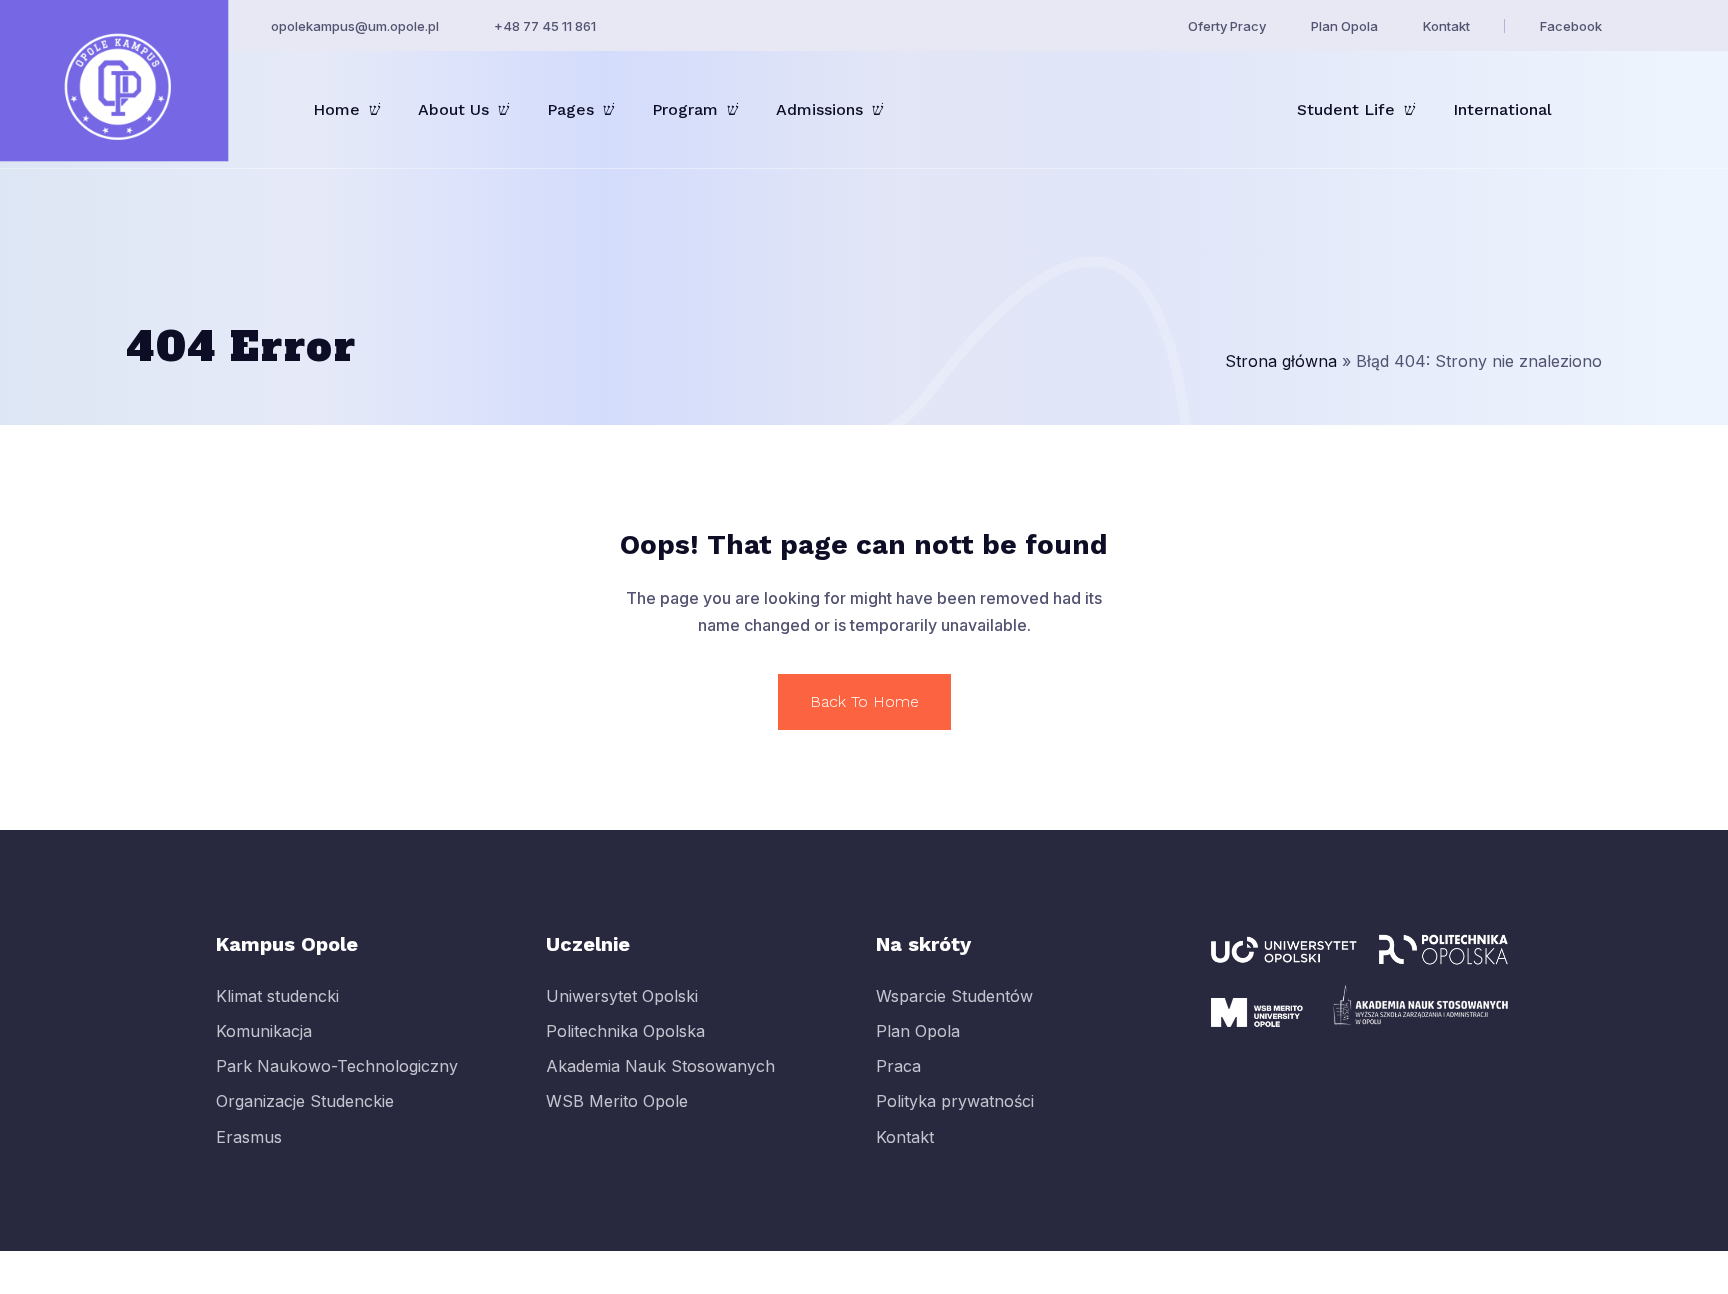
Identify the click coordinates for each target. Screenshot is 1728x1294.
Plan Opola (1344, 26)
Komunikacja (264, 1031)
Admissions (819, 109)
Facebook (1571, 26)
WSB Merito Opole (617, 1102)
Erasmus (249, 1137)
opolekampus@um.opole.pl (355, 26)
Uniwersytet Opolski (622, 996)
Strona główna (1281, 361)
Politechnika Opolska (625, 1031)
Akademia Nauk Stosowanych (660, 1066)
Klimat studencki (277, 996)
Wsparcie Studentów (954, 996)
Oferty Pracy (1227, 26)
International (1502, 109)
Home (336, 109)
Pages (570, 109)
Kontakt (1446, 26)
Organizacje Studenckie (305, 1102)
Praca (898, 1066)
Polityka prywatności (955, 1102)
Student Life (1346, 109)
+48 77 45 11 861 (545, 26)
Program (685, 109)
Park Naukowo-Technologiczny (337, 1066)
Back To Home (864, 701)
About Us (453, 109)
